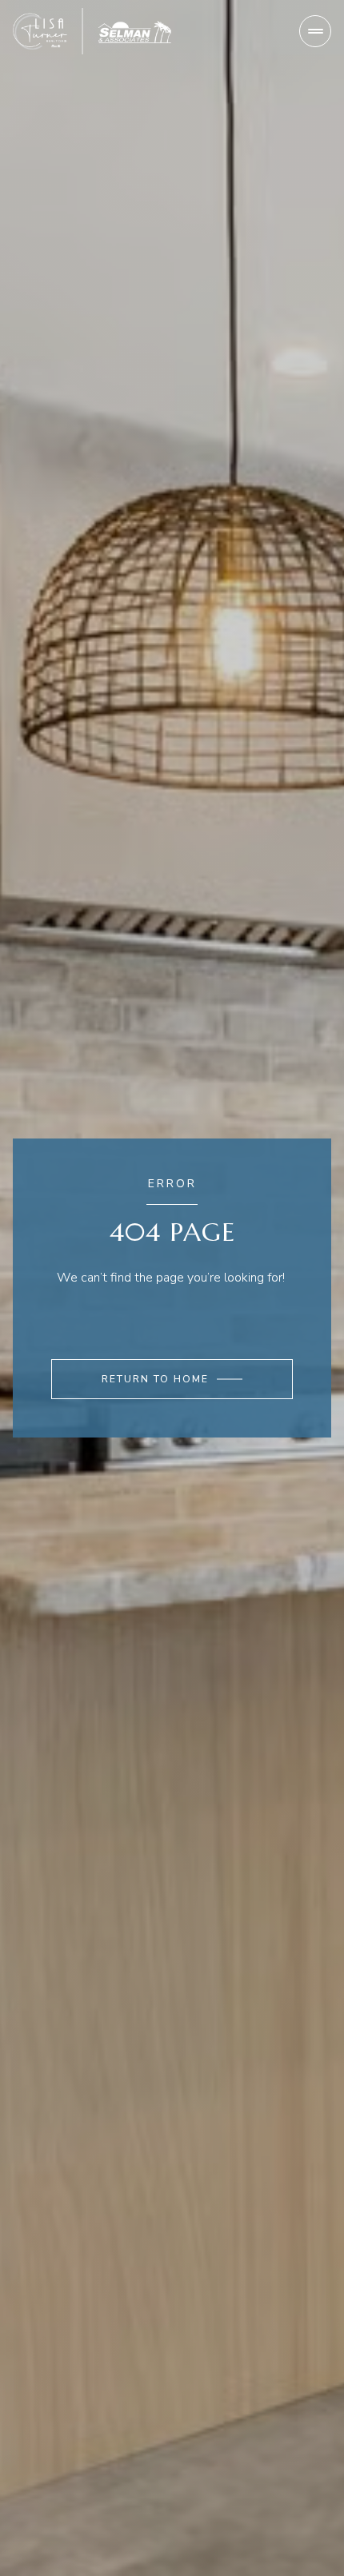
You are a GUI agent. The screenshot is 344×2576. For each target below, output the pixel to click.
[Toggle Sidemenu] (315, 31)
